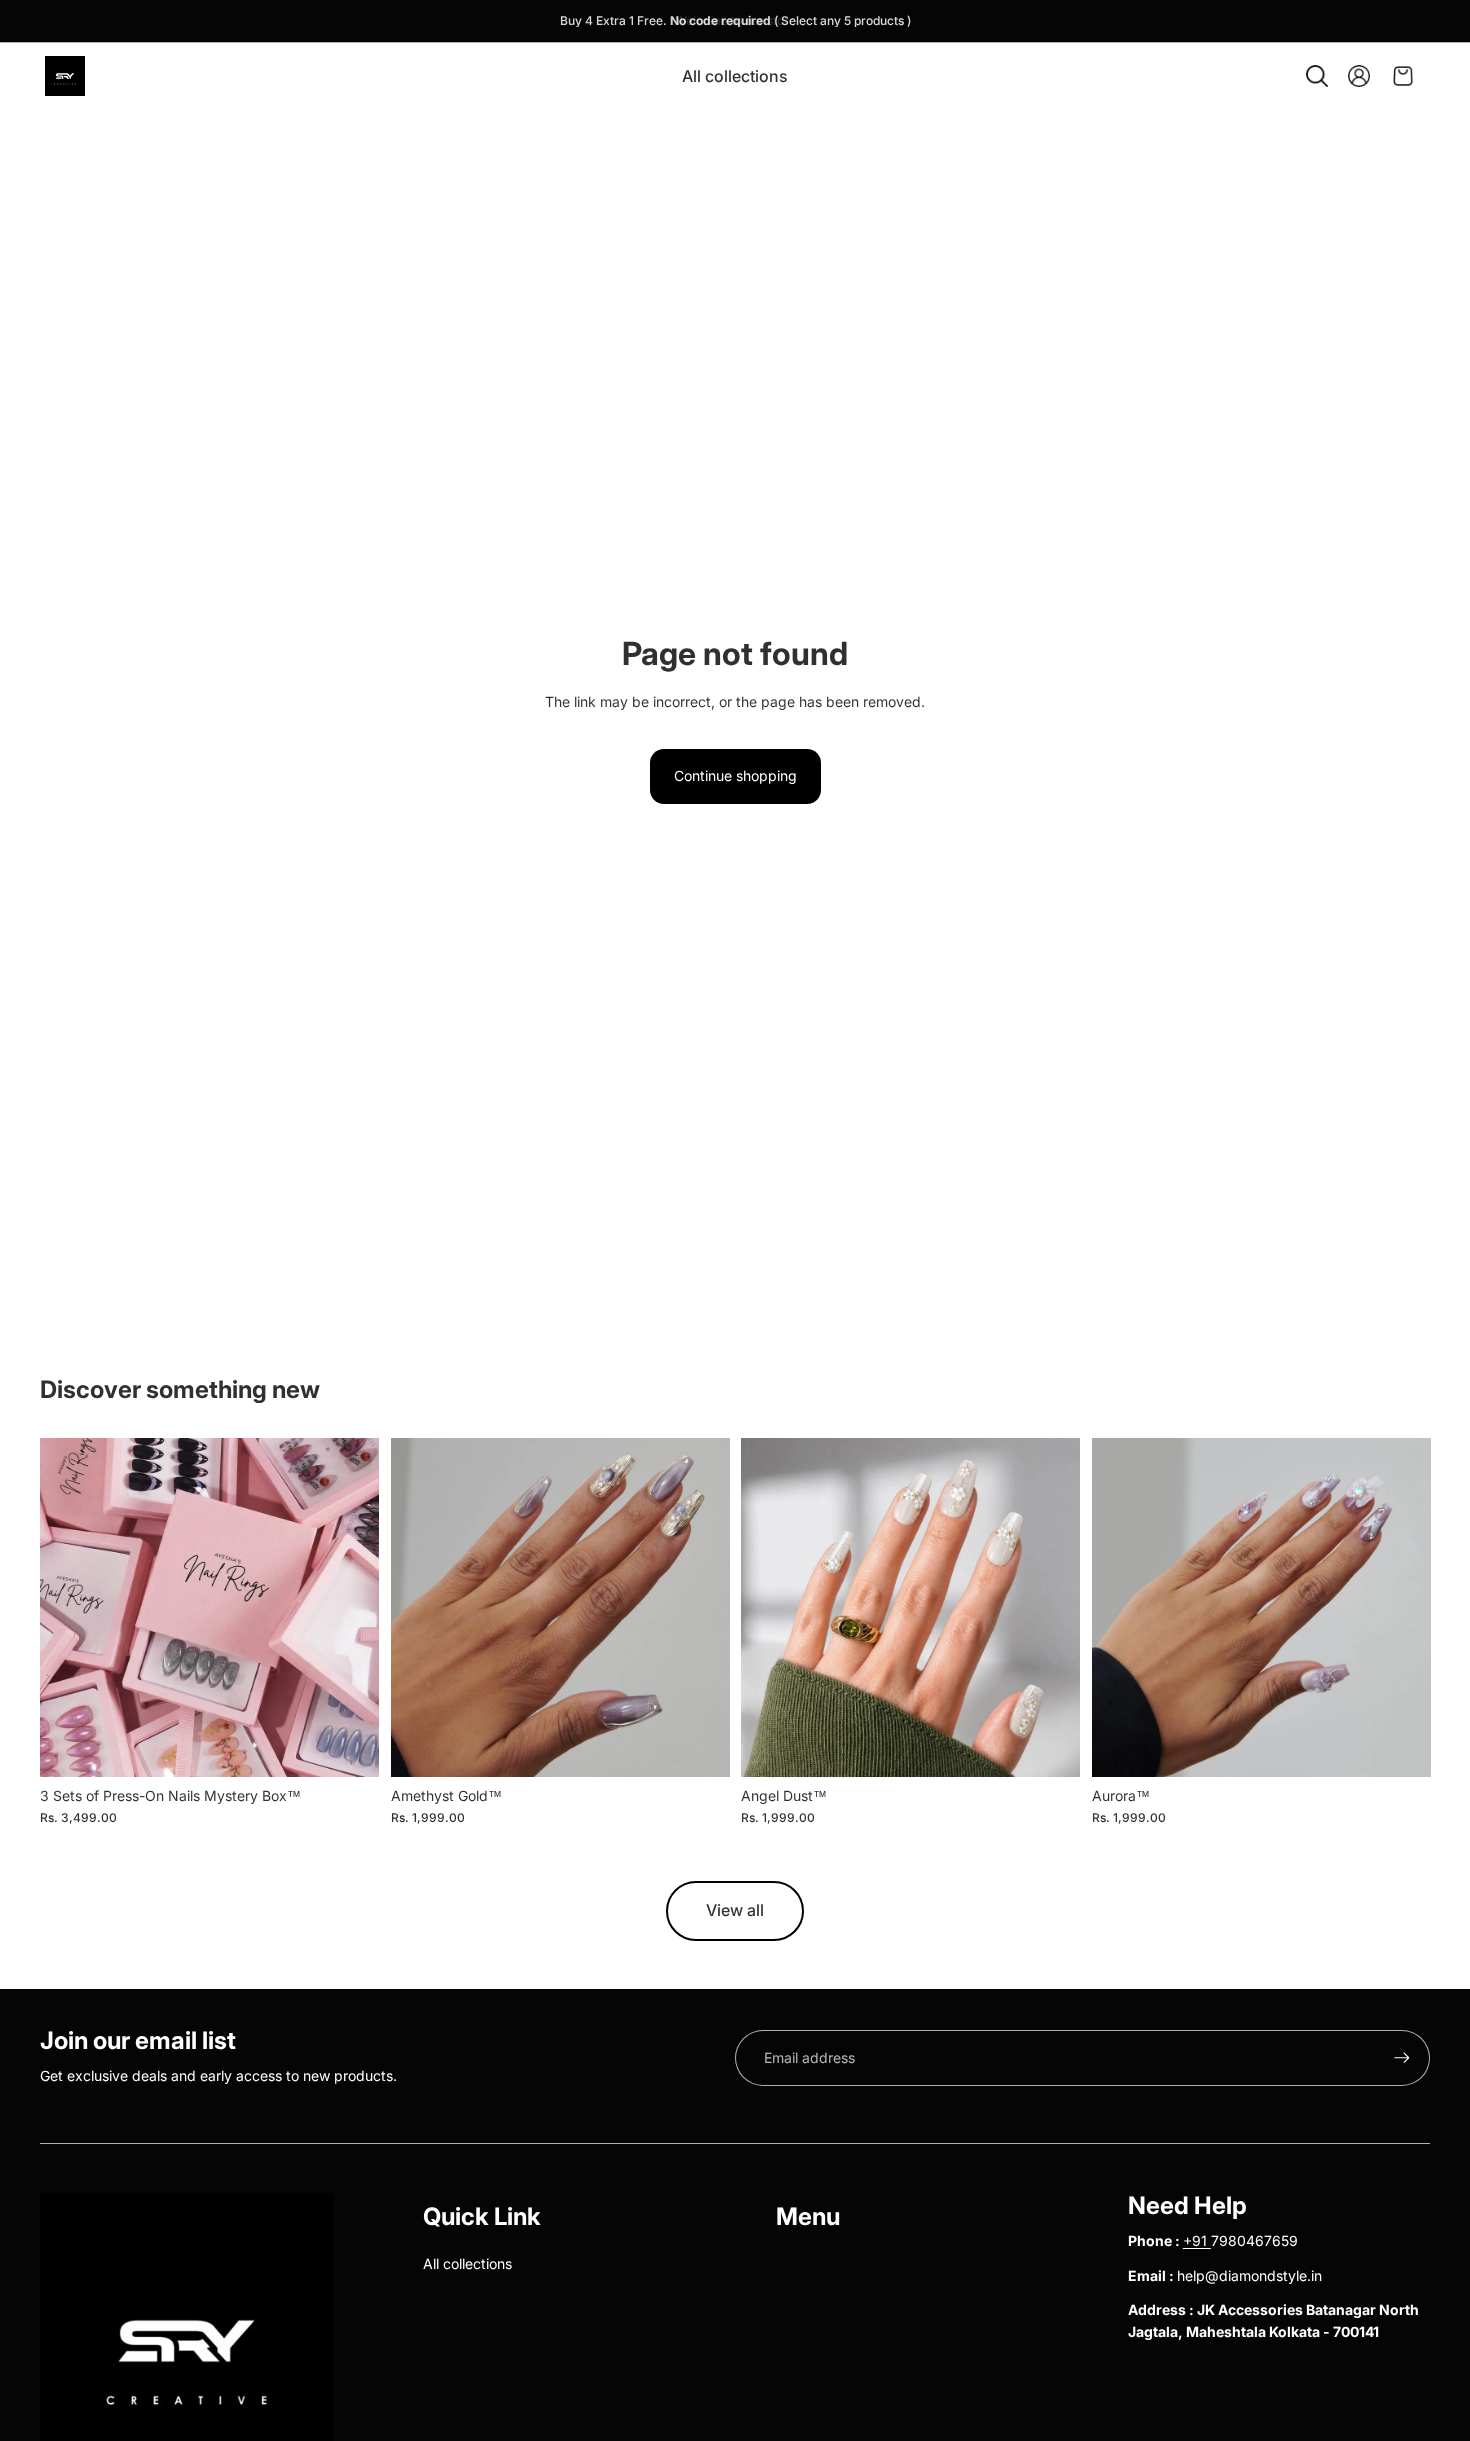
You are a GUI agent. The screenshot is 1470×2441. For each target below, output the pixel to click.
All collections (467, 2263)
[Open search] (1317, 76)
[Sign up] (1402, 2058)
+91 (1197, 2240)
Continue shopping (735, 775)
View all (735, 1910)
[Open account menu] (1359, 76)
